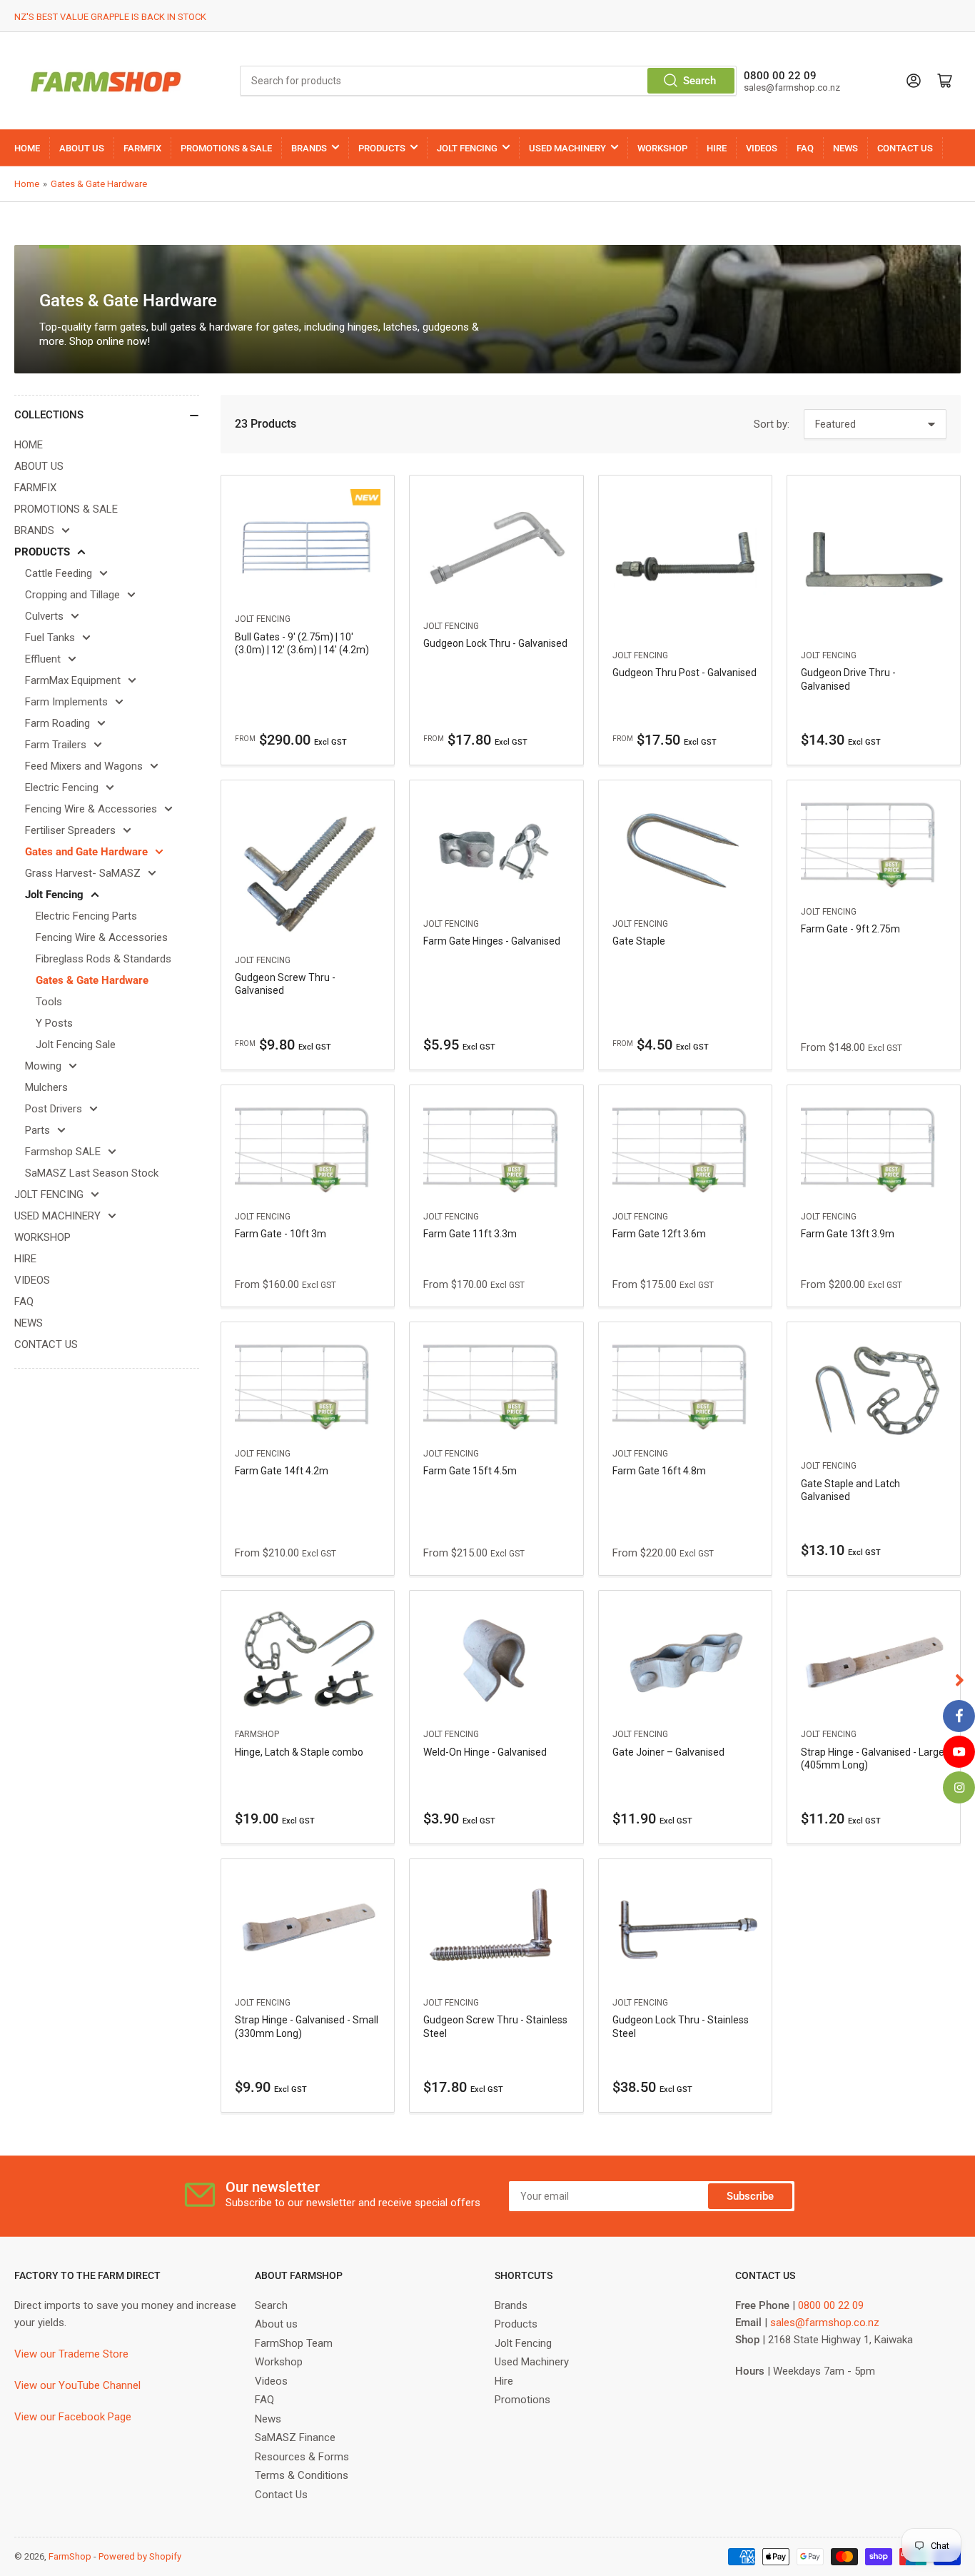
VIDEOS (762, 148)
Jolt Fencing (54, 895)
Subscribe (750, 2196)
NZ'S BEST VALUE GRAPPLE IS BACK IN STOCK (110, 17)
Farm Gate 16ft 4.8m (659, 1471)
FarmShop (257, 1734)
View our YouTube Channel (77, 2385)
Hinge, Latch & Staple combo (299, 1752)
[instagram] (959, 1787)
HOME (27, 148)
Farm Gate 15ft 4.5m (470, 1471)
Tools (49, 1002)
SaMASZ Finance (295, 2437)
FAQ (805, 148)
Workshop (279, 2362)
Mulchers (46, 1087)
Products (516, 2324)
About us (276, 2324)
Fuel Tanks (50, 638)
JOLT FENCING (467, 148)
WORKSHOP (662, 148)
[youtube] (959, 1752)
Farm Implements (66, 702)
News (268, 2419)
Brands (511, 2305)
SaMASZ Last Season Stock (92, 1173)
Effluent (43, 659)
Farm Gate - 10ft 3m (281, 1234)
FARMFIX (142, 148)
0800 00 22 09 (831, 2305)
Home (27, 184)
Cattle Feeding (59, 573)
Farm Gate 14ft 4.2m (282, 1471)
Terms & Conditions (302, 2475)
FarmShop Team (294, 2343)
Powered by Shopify (140, 2556)
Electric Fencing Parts (86, 916)
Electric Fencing (62, 788)
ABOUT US (82, 148)
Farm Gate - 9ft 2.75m (850, 929)
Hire (504, 2381)
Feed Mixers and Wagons (84, 766)
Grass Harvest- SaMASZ (83, 873)
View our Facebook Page (73, 2417)
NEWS (845, 148)
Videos (271, 2381)
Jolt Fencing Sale (76, 1045)
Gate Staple (639, 941)
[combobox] (489, 81)
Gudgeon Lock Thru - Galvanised (495, 643)
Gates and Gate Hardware (86, 852)
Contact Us (281, 2495)
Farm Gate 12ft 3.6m (659, 1234)
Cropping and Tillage (72, 595)
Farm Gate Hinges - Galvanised (492, 941)
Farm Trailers (56, 745)
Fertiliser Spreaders (70, 830)
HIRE (717, 148)
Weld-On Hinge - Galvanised (485, 1752)
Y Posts (54, 1023)
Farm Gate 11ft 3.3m (470, 1234)
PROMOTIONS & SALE (226, 148)
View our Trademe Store (71, 2354)
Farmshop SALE (63, 1152)
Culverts (44, 616)
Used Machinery (532, 2362)
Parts (37, 1130)
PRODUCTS (382, 148)
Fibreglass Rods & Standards (103, 959)
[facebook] (959, 1716)
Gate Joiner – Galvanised (668, 1752)
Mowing (43, 1066)
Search (699, 81)
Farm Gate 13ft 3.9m (848, 1234)
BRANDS (309, 148)
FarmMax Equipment (73, 680)
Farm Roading (57, 723)
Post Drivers (54, 1109)
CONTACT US (905, 148)
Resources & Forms (302, 2457)
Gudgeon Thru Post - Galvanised (684, 673)
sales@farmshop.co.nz (825, 2323)
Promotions (522, 2400)
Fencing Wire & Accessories (91, 809)
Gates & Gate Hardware (99, 184)
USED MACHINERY (567, 148)
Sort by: (772, 424)
